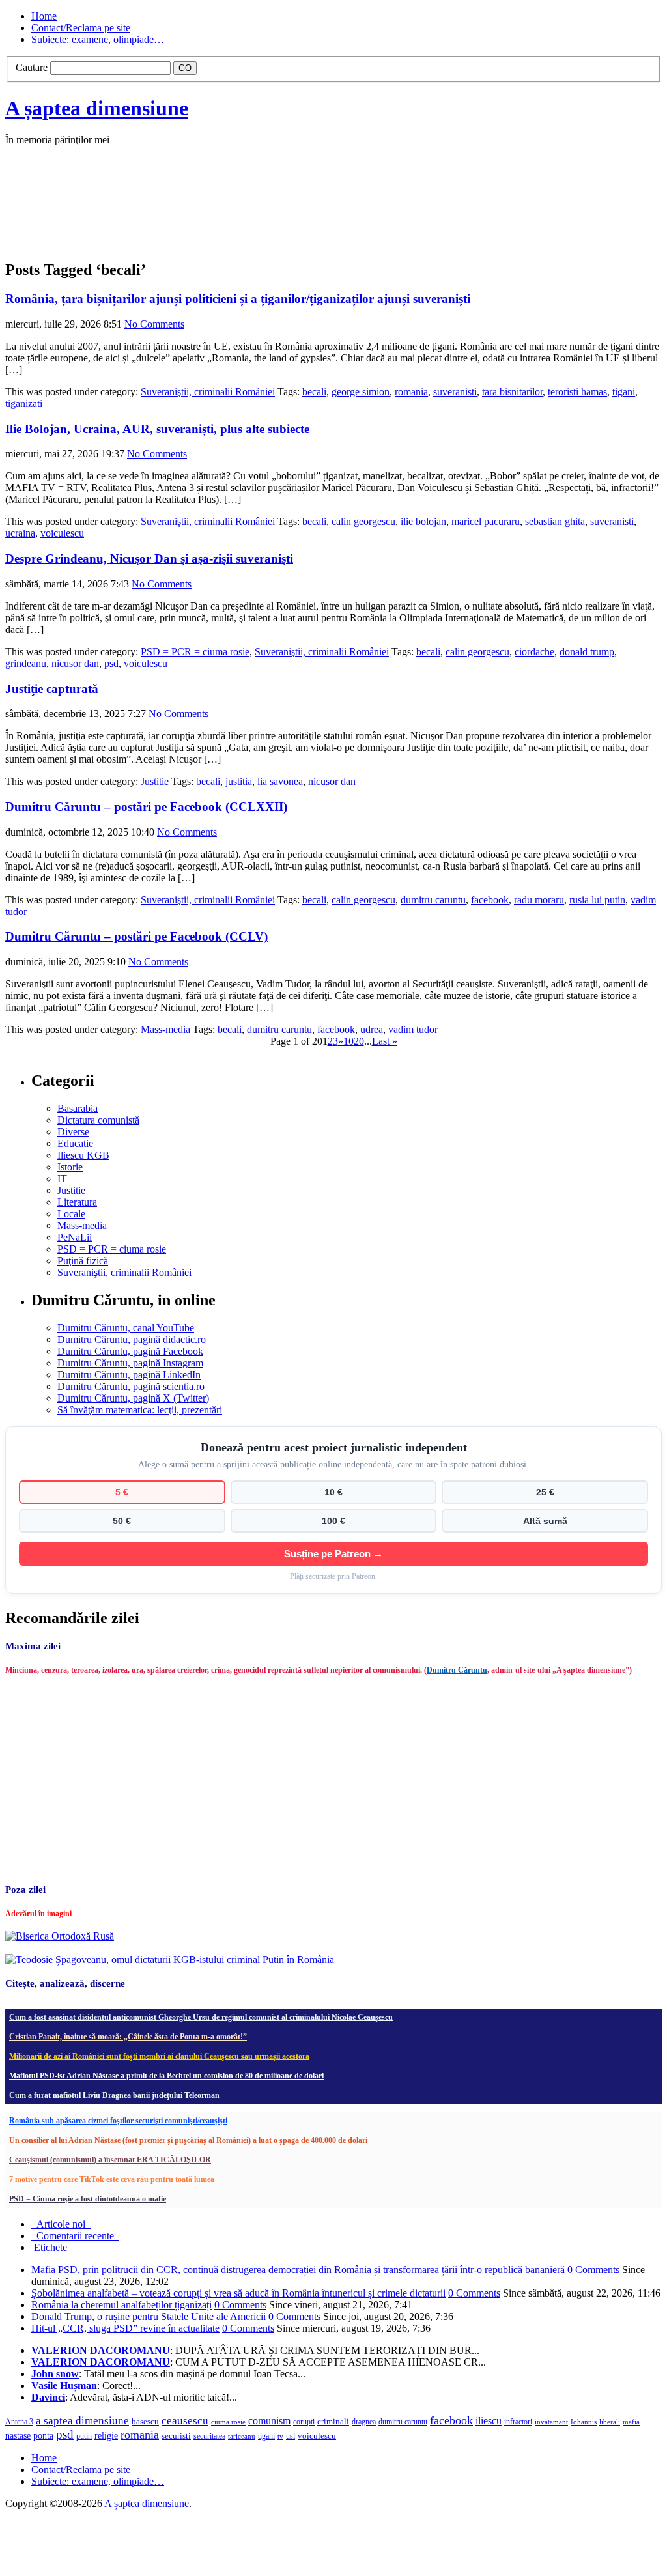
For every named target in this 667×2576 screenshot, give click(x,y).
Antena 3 (19, 2422)
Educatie (75, 1143)
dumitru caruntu (433, 900)
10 (348, 1041)
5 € (122, 1492)
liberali (610, 2422)
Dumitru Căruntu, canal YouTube (126, 1328)
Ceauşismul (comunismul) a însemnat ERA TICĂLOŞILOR (110, 2160)
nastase (18, 2435)
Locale (71, 1214)
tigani (624, 392)
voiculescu (62, 533)
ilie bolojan (423, 521)
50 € (122, 1521)
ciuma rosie (228, 2422)
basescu (145, 2422)
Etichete (50, 2247)
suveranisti (455, 392)
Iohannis (584, 2422)
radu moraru (539, 900)
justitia (239, 781)
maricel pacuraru (486, 521)
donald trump (587, 652)
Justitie (155, 781)
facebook (490, 900)
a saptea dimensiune (82, 2421)
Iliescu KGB (83, 1155)
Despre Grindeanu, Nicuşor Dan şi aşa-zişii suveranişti (149, 559)
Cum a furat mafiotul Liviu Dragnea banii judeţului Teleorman (114, 2095)
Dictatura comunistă (98, 1120)
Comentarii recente (75, 2236)
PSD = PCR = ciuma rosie (195, 652)
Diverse (73, 1132)
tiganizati (24, 403)
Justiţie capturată (52, 689)
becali (314, 392)
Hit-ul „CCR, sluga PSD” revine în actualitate (125, 2328)
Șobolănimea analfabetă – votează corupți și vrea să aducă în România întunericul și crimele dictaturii (238, 2293)
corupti (304, 2422)
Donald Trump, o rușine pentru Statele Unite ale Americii (149, 2316)
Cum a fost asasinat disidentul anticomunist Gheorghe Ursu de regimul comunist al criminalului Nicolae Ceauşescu (201, 2017)
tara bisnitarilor (512, 392)
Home (44, 16)
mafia (631, 2422)
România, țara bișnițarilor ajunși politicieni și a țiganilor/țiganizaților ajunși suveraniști (238, 299)
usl (291, 2436)
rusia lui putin (597, 900)
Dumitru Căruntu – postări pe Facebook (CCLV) (136, 936)
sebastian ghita (555, 521)
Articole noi (61, 2224)
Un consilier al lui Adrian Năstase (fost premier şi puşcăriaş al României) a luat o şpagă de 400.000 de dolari (188, 2140)
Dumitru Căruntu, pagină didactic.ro (132, 1339)
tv (280, 2436)
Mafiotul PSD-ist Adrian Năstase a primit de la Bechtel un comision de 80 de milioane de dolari (166, 2076)
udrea (372, 1029)
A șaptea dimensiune (97, 108)
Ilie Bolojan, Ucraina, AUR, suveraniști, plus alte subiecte (157, 429)
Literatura (77, 1202)
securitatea (209, 2436)
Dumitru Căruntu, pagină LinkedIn (129, 1375)
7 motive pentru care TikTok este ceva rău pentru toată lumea (112, 2179)
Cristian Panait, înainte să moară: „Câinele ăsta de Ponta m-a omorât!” (128, 2037)
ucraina (20, 533)
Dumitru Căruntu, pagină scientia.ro (131, 1386)
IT (62, 1179)
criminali (333, 2422)
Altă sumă (545, 1521)
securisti (176, 2436)
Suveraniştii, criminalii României (208, 392)
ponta (43, 2435)
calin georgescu (363, 521)
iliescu (489, 2421)
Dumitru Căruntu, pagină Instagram (130, 1363)
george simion (361, 392)
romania (411, 392)
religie (106, 2436)
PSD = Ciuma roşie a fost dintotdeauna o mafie (88, 2199)
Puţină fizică (83, 1261)
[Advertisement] (201, 216)
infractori (518, 2422)
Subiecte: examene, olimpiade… (98, 39)
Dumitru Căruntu (457, 1670)
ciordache (534, 652)
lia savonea (280, 781)
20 (359, 1041)
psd (111, 663)
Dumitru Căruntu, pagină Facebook (130, 1351)
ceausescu (185, 2421)
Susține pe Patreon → (333, 1554)
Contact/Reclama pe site (81, 28)
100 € (333, 1521)
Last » (385, 1041)
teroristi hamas (577, 392)
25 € (545, 1492)
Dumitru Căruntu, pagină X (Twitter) (133, 1398)
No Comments (154, 324)
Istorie (70, 1167)
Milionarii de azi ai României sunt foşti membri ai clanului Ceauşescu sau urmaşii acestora (159, 2056)
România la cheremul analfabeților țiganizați (121, 2305)
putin (84, 2436)
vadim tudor (413, 1029)
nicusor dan (75, 663)
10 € (333, 1492)
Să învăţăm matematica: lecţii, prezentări (140, 1410)
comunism (269, 2421)
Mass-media (165, 1029)
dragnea (364, 2422)
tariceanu (242, 2436)
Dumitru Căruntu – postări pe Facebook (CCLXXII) (146, 807)
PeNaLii (75, 1237)
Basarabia (78, 1108)
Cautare (32, 67)
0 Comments (593, 2270)
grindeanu (26, 663)
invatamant (551, 2422)
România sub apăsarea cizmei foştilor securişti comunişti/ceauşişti (118, 2121)
